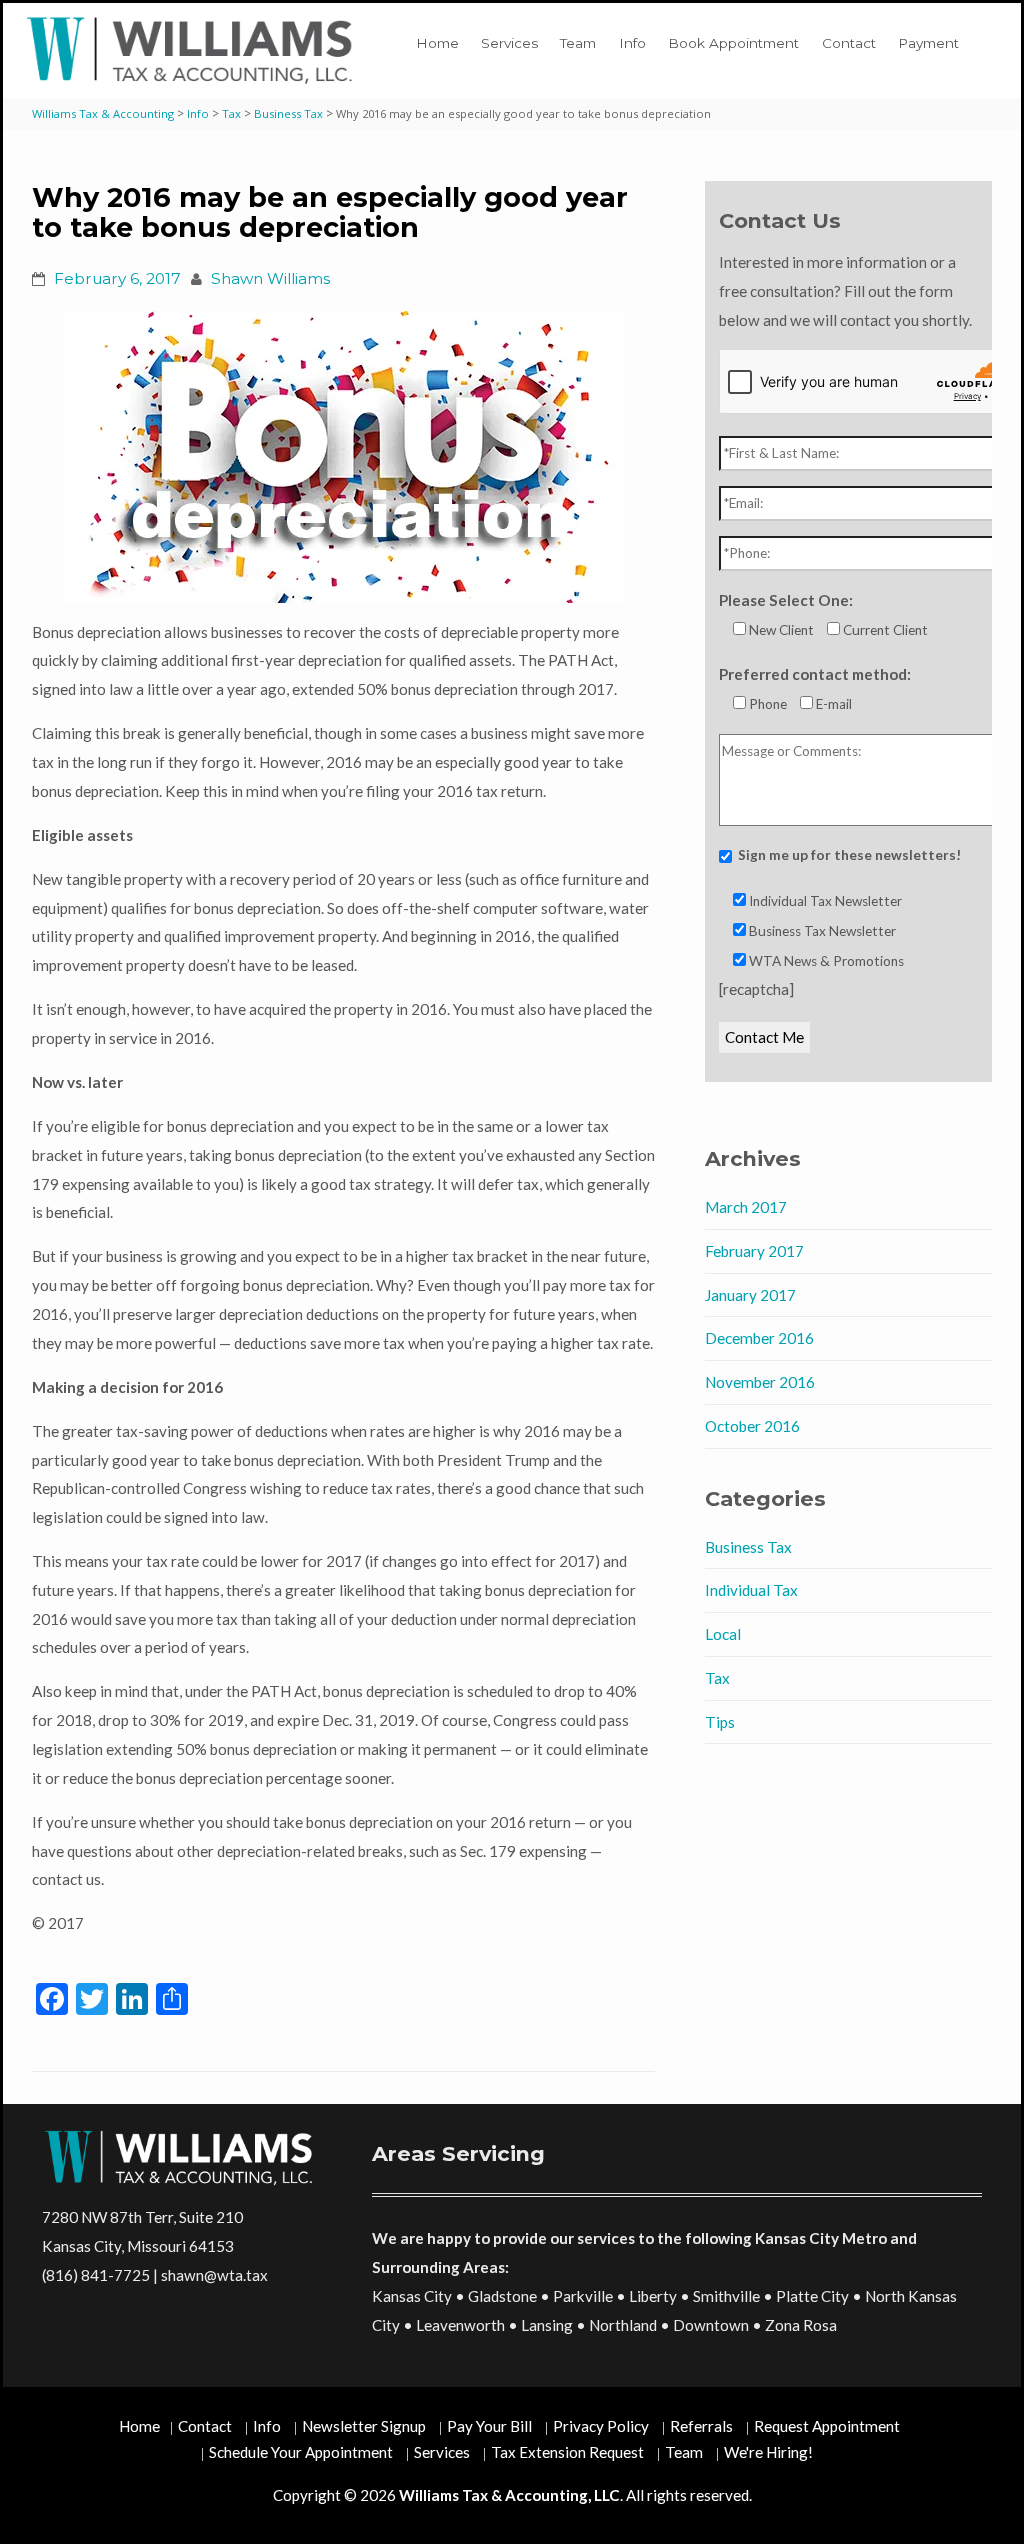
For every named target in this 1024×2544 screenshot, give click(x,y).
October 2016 (752, 1426)
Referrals (701, 2426)
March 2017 (746, 1207)
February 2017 (754, 1251)
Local (723, 1634)
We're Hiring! (768, 2452)
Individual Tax (751, 1590)
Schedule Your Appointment (301, 2452)
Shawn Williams (270, 278)
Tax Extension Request (567, 2452)
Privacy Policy (601, 2426)
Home (437, 43)
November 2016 (760, 1382)
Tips (720, 1722)
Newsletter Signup (364, 2426)
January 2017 (750, 1295)
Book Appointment (733, 43)
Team (578, 43)
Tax (717, 1678)
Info (632, 43)
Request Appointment (827, 2426)
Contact (849, 43)
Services (509, 43)
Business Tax (748, 1547)
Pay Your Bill (489, 2426)
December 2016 (759, 1338)
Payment (928, 43)
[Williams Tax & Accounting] (193, 50)
